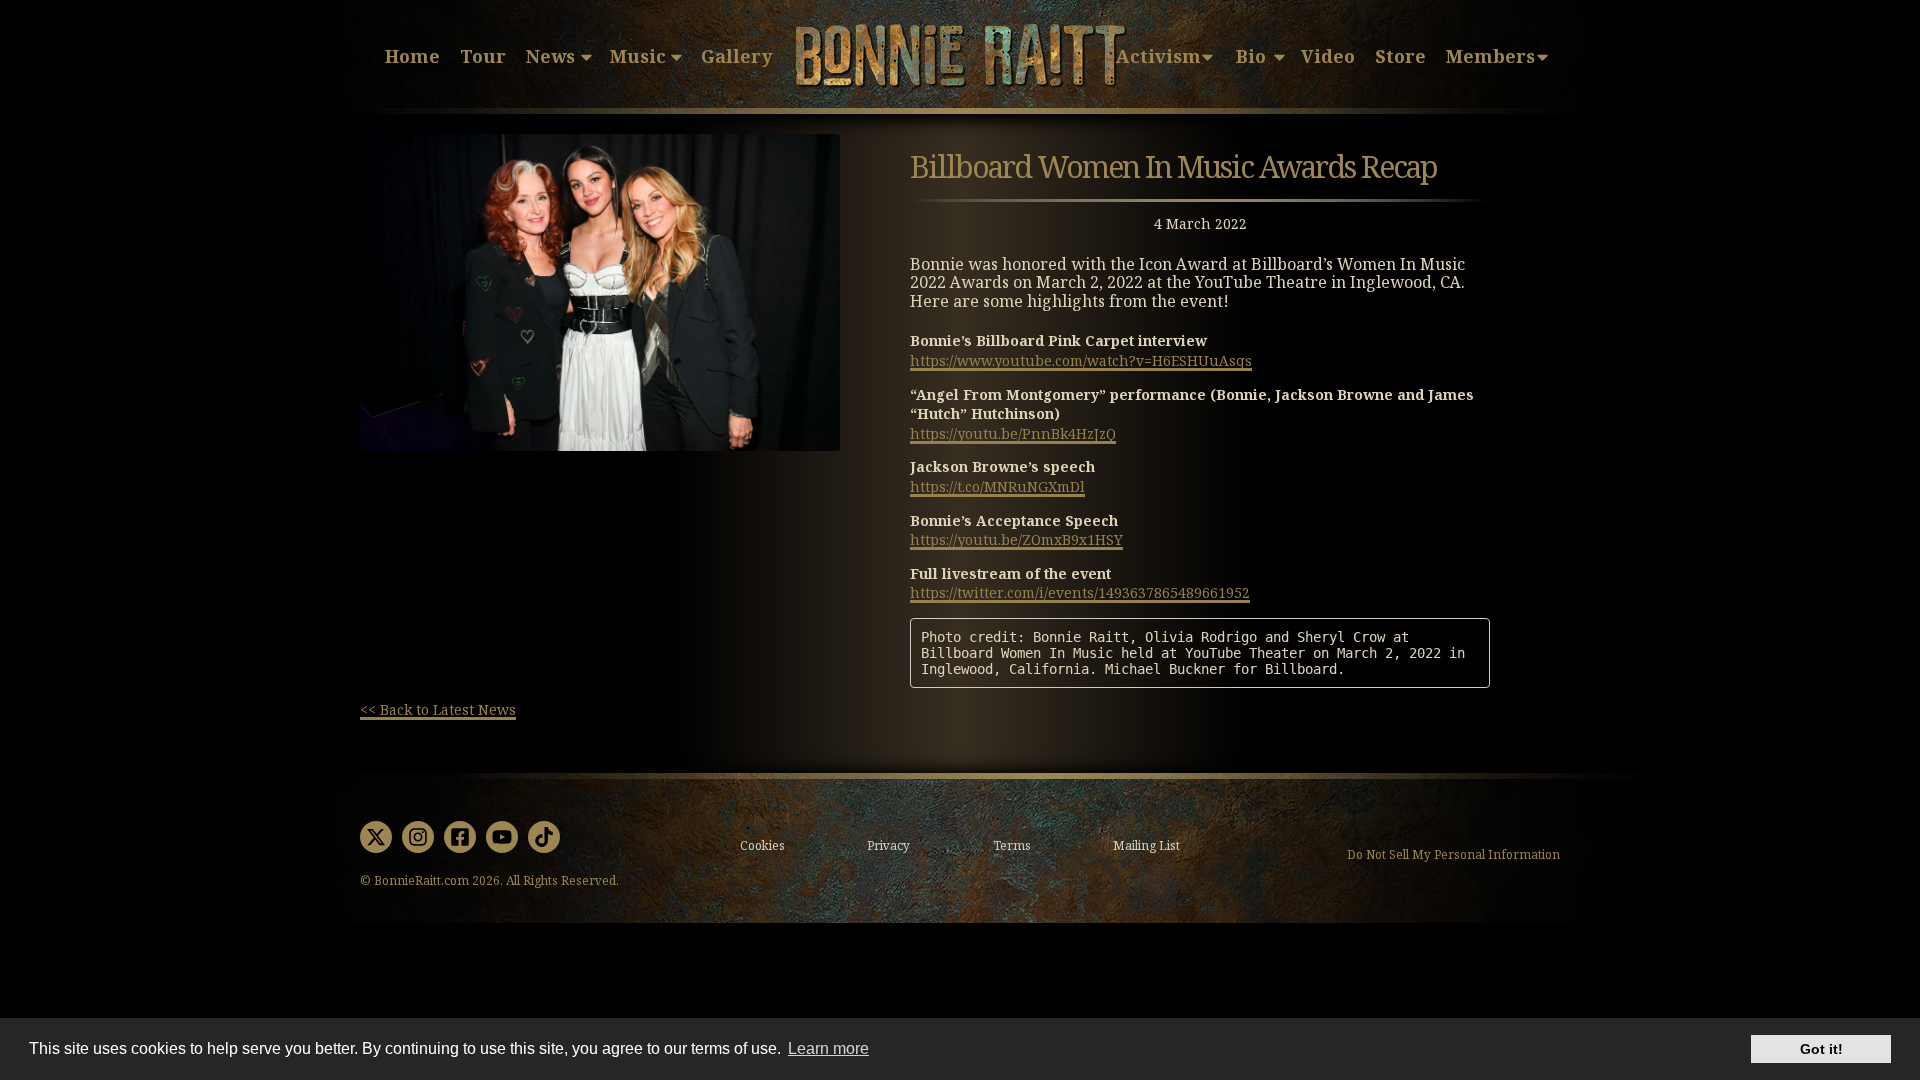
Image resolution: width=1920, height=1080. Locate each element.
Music (638, 57)
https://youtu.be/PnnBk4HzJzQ (1013, 434)
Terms (1012, 846)
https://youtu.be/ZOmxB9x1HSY (1016, 540)
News (550, 57)
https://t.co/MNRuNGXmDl (997, 487)
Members (1490, 57)
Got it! (1821, 1049)
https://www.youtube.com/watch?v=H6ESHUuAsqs (1081, 361)
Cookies (762, 846)
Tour (483, 57)
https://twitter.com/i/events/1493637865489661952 (1080, 593)
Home (412, 57)
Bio (1251, 57)
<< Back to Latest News (438, 710)
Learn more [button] (828, 1048)
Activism (1158, 57)
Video (1328, 57)
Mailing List (1146, 846)
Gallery (736, 57)
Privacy (888, 846)
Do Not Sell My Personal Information (1453, 856)
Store (1400, 57)
